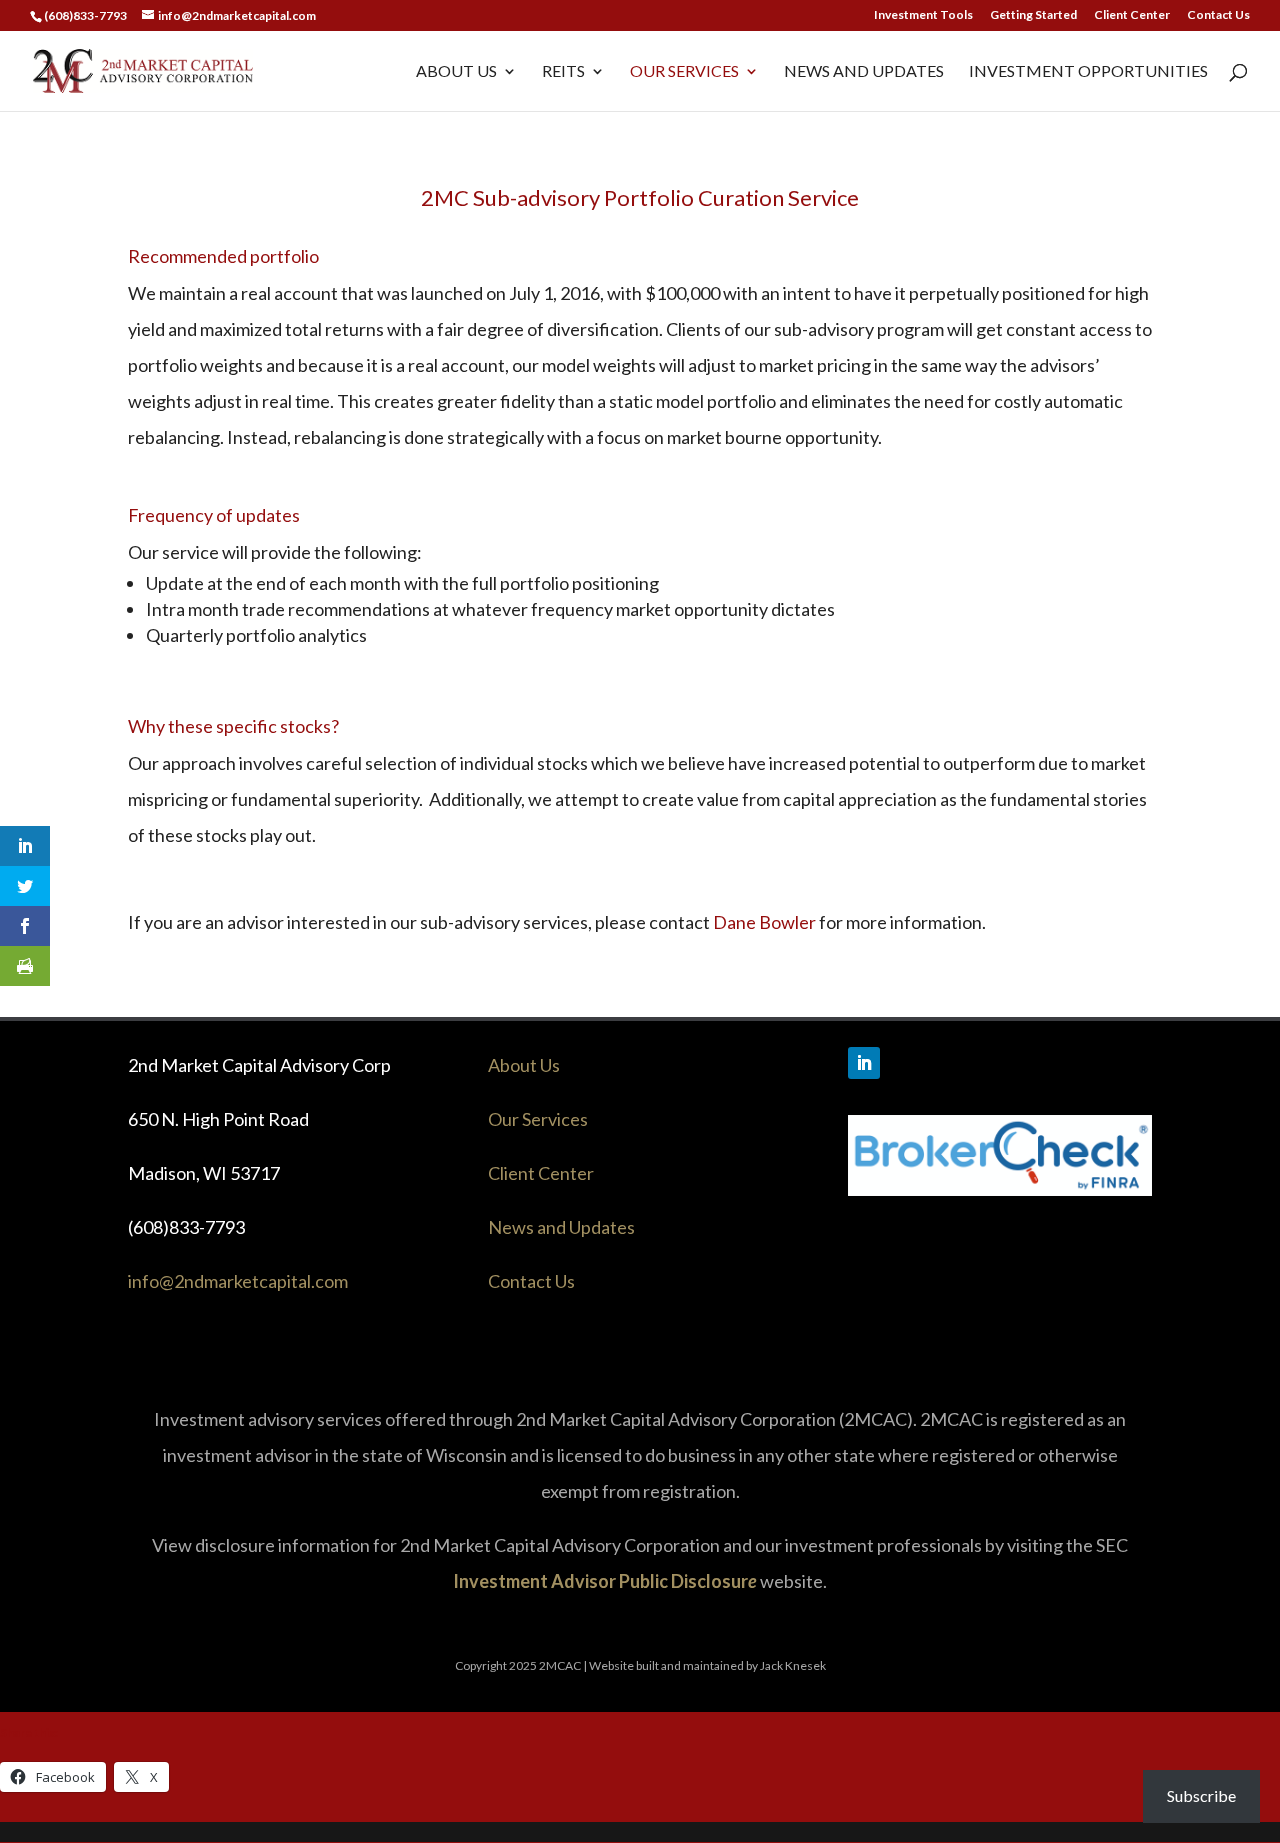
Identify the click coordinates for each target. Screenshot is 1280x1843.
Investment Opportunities (1088, 72)
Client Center (1132, 15)
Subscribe (1201, 1795)
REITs (563, 72)
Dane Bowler (764, 922)
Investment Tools (923, 15)
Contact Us (1218, 15)
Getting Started (1033, 15)
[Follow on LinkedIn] (864, 1063)
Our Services (684, 72)
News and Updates (864, 72)
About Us (456, 72)
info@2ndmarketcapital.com (238, 1281)
